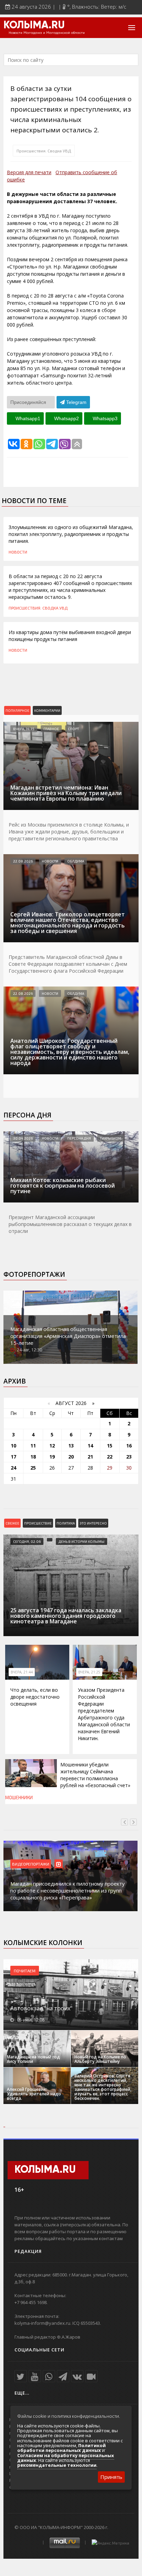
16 (129, 1446)
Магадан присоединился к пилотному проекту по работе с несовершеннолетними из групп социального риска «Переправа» (68, 1890)
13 (71, 1446)
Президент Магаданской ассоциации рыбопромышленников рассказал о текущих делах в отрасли (70, 1224)
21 (90, 1457)
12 (52, 1446)
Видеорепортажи (31, 1864)
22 (110, 1457)
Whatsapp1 (27, 418)
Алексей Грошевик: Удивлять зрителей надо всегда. (34, 2094)
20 (71, 1457)
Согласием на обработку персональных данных (66, 2458)
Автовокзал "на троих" (41, 2008)
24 (13, 1468)
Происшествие (38, 1523)
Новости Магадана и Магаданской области (47, 33)
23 (129, 1457)
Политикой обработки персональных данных (62, 2448)
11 (33, 1446)
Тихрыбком (111, 1138)
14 (90, 1446)
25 (33, 1468)
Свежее (12, 1523)
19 (52, 1457)
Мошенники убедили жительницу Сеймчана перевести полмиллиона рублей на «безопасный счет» (95, 1775)
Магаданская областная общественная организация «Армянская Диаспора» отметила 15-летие (68, 1336)
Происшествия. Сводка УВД (44, 151)
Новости (18, 552)
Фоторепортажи (34, 1274)
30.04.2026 (23, 1138)
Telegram (76, 402)
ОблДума (76, 861)
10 (13, 1446)
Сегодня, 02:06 (27, 1541)
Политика (66, 1523)
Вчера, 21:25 (89, 1672)
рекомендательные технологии (57, 2465)
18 (33, 1457)
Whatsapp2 (66, 418)
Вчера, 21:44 (22, 1672)
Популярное (17, 710)
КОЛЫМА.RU (34, 26)
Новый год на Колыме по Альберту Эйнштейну (100, 2059)
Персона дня (27, 1115)
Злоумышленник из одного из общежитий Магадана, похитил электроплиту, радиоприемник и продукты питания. (71, 534)
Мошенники (19, 1797)
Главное (51, 729)
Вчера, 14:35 (24, 729)
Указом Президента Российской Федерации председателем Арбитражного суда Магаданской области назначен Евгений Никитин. (104, 1714)
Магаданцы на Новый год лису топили (33, 2059)
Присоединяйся (29, 402)
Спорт (73, 729)
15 (110, 1446)
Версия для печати (29, 172)
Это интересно (93, 1523)
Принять (111, 2477)
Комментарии (47, 710)
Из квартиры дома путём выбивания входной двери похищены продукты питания (70, 636)
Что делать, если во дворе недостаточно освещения (35, 1697)
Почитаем (25, 1971)
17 (13, 1457)
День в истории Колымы (82, 1541)
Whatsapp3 (104, 418)
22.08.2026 (23, 861)
